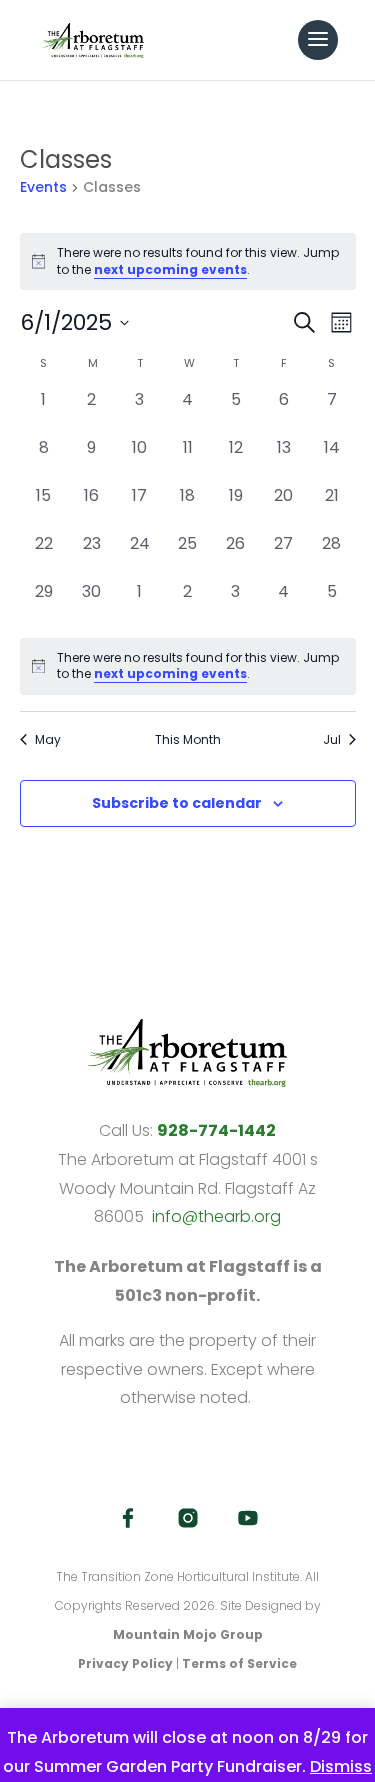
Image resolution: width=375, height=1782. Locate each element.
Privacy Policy (125, 1663)
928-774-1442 (216, 1130)
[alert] (188, 666)
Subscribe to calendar (177, 803)
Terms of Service (239, 1663)
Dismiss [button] (341, 1766)
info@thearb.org (216, 1216)
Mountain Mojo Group (188, 1634)
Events (43, 187)
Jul (332, 740)
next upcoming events (170, 269)
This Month (188, 740)
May (48, 740)
